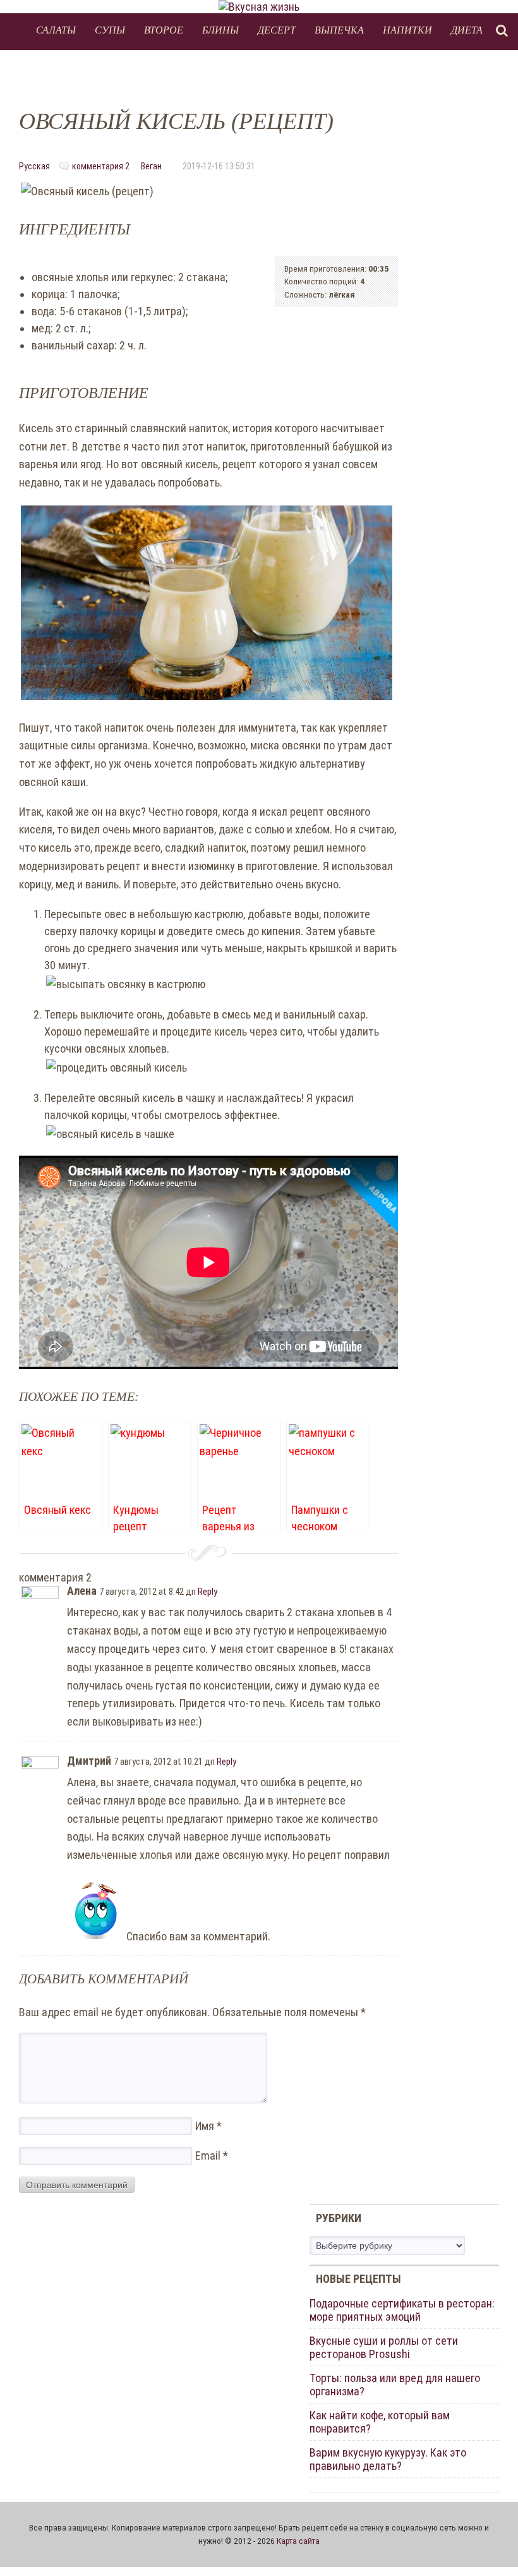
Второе (164, 29)
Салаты (56, 29)
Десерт (277, 29)
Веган (151, 166)
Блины (220, 29)
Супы (110, 29)
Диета (467, 29)
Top (488, 2546)
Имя (208, 2126)
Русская (34, 166)
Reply (208, 1592)
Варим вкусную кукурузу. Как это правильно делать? (388, 2459)
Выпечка (339, 29)
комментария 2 (101, 166)
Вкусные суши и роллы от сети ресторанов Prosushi (384, 2347)
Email (212, 2156)
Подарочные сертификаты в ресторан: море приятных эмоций (402, 2310)
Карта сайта (298, 2541)
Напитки (407, 29)
